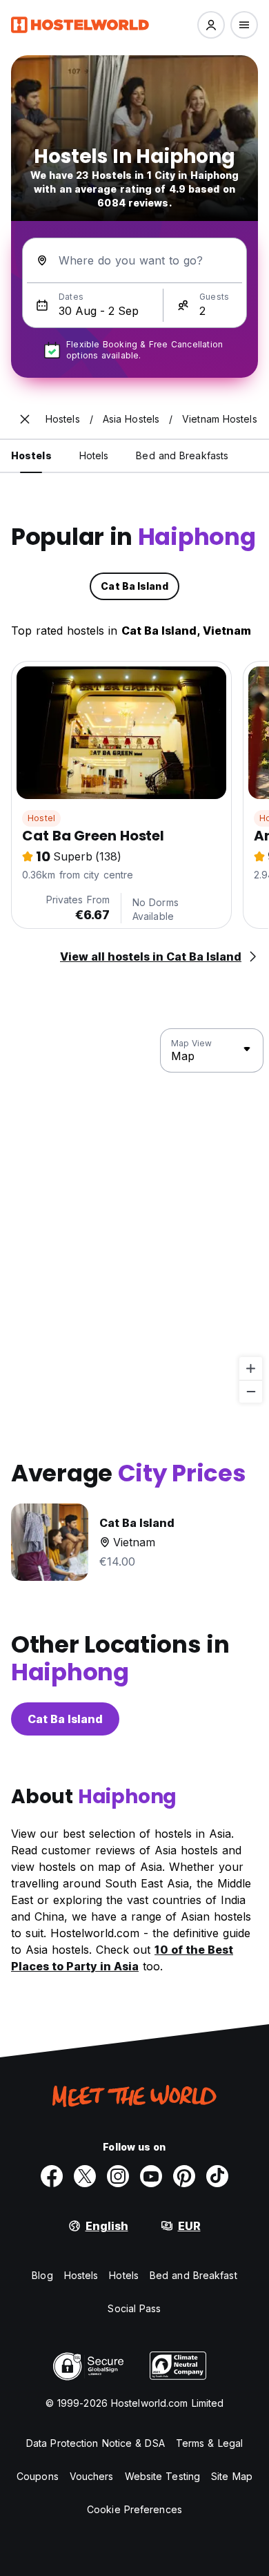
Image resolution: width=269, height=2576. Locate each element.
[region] (134, 1216)
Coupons (38, 2476)
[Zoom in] (251, 1368)
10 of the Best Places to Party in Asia (122, 1958)
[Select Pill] (211, 25)
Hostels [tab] (31, 455)
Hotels (124, 2275)
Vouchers (92, 2476)
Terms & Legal (209, 2443)
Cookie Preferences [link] (134, 2509)
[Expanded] (25, 419)
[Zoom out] (251, 1391)
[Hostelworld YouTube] (151, 2176)
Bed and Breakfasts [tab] (182, 455)
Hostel (41, 818)
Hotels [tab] (94, 455)
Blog (42, 2275)
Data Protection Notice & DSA (96, 2443)
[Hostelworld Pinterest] (184, 2176)
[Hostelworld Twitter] (85, 2176)
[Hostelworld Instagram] (118, 2176)
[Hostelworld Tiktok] (217, 2176)
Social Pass (134, 2308)
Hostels (81, 2275)
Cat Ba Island (65, 1719)
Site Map (232, 2476)
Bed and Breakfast (193, 2275)
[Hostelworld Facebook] (52, 2176)
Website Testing (163, 2476)
